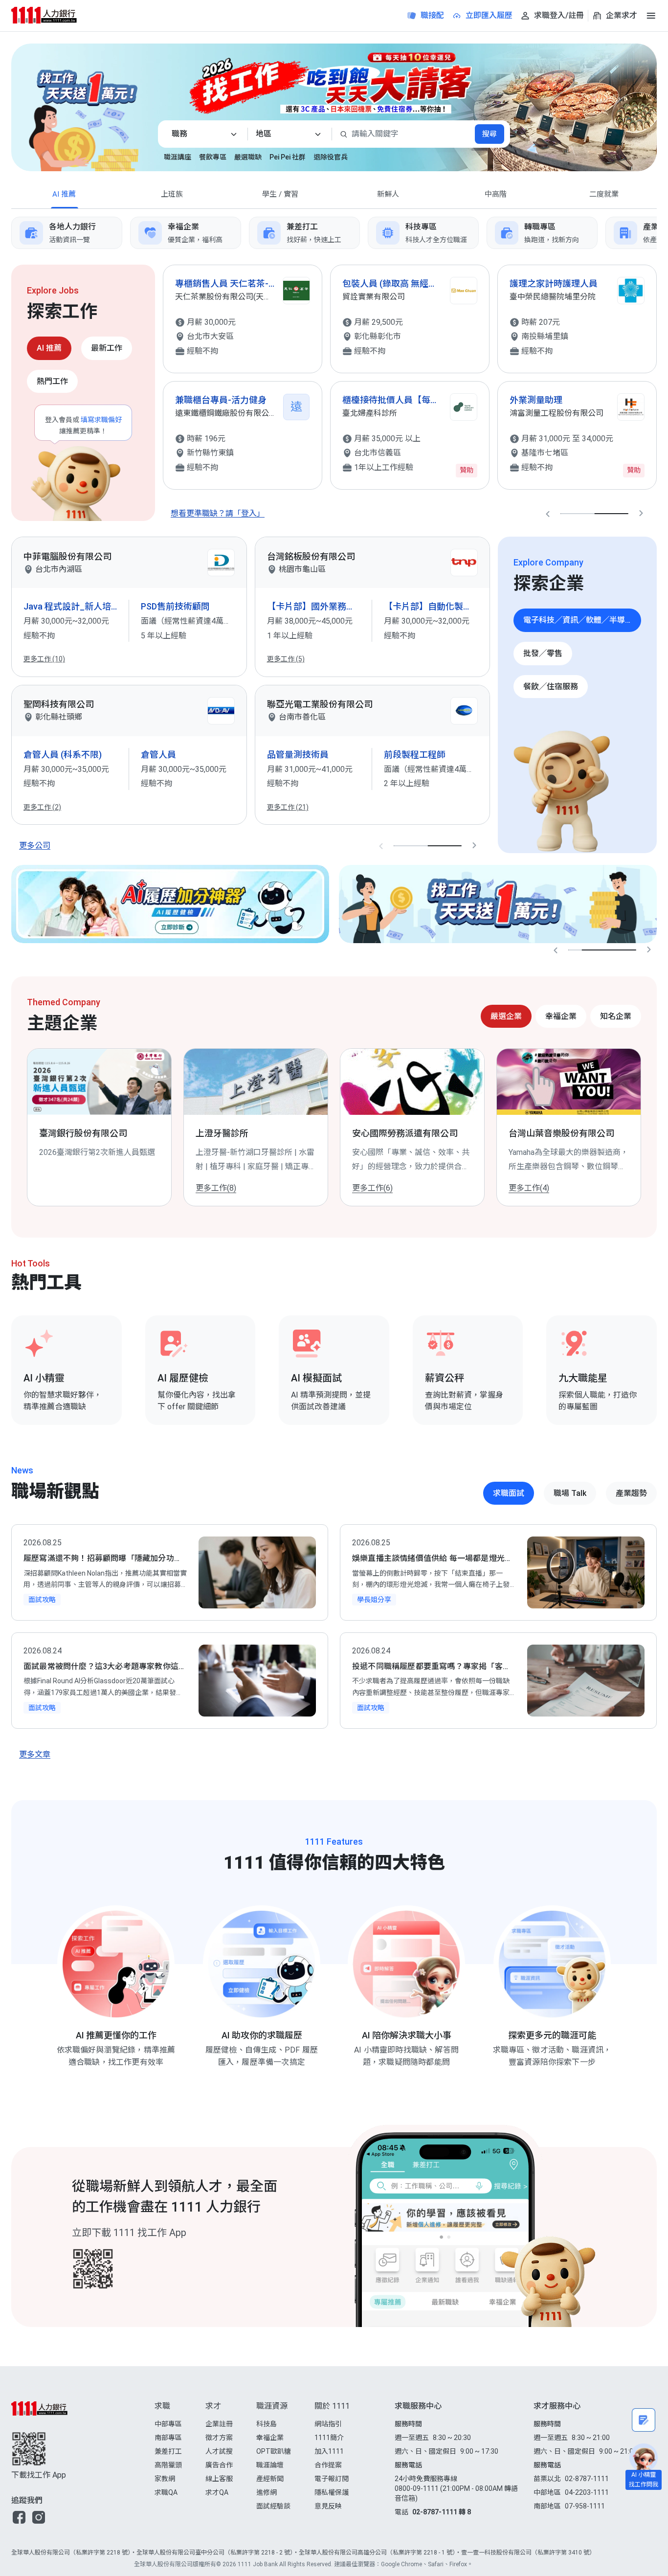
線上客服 (219, 2479)
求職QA (166, 2492)
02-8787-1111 (587, 2479)
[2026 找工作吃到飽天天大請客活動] (592, 107)
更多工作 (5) (286, 659)
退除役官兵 (331, 157)
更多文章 (35, 1754)
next (641, 514)
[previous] (11, 233)
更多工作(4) (529, 1188)
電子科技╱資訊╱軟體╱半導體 (578, 620)
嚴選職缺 (248, 157)
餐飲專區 (213, 157)
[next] (657, 233)
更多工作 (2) (42, 807)
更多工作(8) (216, 1188)
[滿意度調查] (644, 2420)
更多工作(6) (372, 1188)
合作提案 (328, 2465)
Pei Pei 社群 (288, 157)
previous (548, 514)
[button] (19, 2517)
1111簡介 (329, 2438)
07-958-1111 (585, 2506)
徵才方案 (219, 2438)
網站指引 (328, 2424)
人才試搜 (219, 2451)
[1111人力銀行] (53, 15)
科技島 (267, 2424)
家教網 (165, 2479)
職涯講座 (178, 157)
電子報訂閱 (332, 2479)
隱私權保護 (332, 2492)
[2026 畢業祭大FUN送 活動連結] (334, 83)
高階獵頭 (168, 2465)
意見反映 (328, 2506)
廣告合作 (219, 2465)
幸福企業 (270, 2438)
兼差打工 (168, 2451)
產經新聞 (270, 2479)
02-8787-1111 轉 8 (442, 2512)
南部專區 (168, 2438)
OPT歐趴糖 (274, 2451)
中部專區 (168, 2424)
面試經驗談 (273, 2506)
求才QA (217, 2492)
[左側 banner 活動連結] (75, 113)
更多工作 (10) (44, 659)
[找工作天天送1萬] (498, 904)
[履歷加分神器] (170, 904)
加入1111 (329, 2451)
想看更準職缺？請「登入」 (218, 513)
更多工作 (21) (288, 807)
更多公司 (35, 846)
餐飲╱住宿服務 (551, 687)
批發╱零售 (543, 653)
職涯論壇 (270, 2465)
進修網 (267, 2492)
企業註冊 (219, 2424)
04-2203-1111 (587, 2492)
